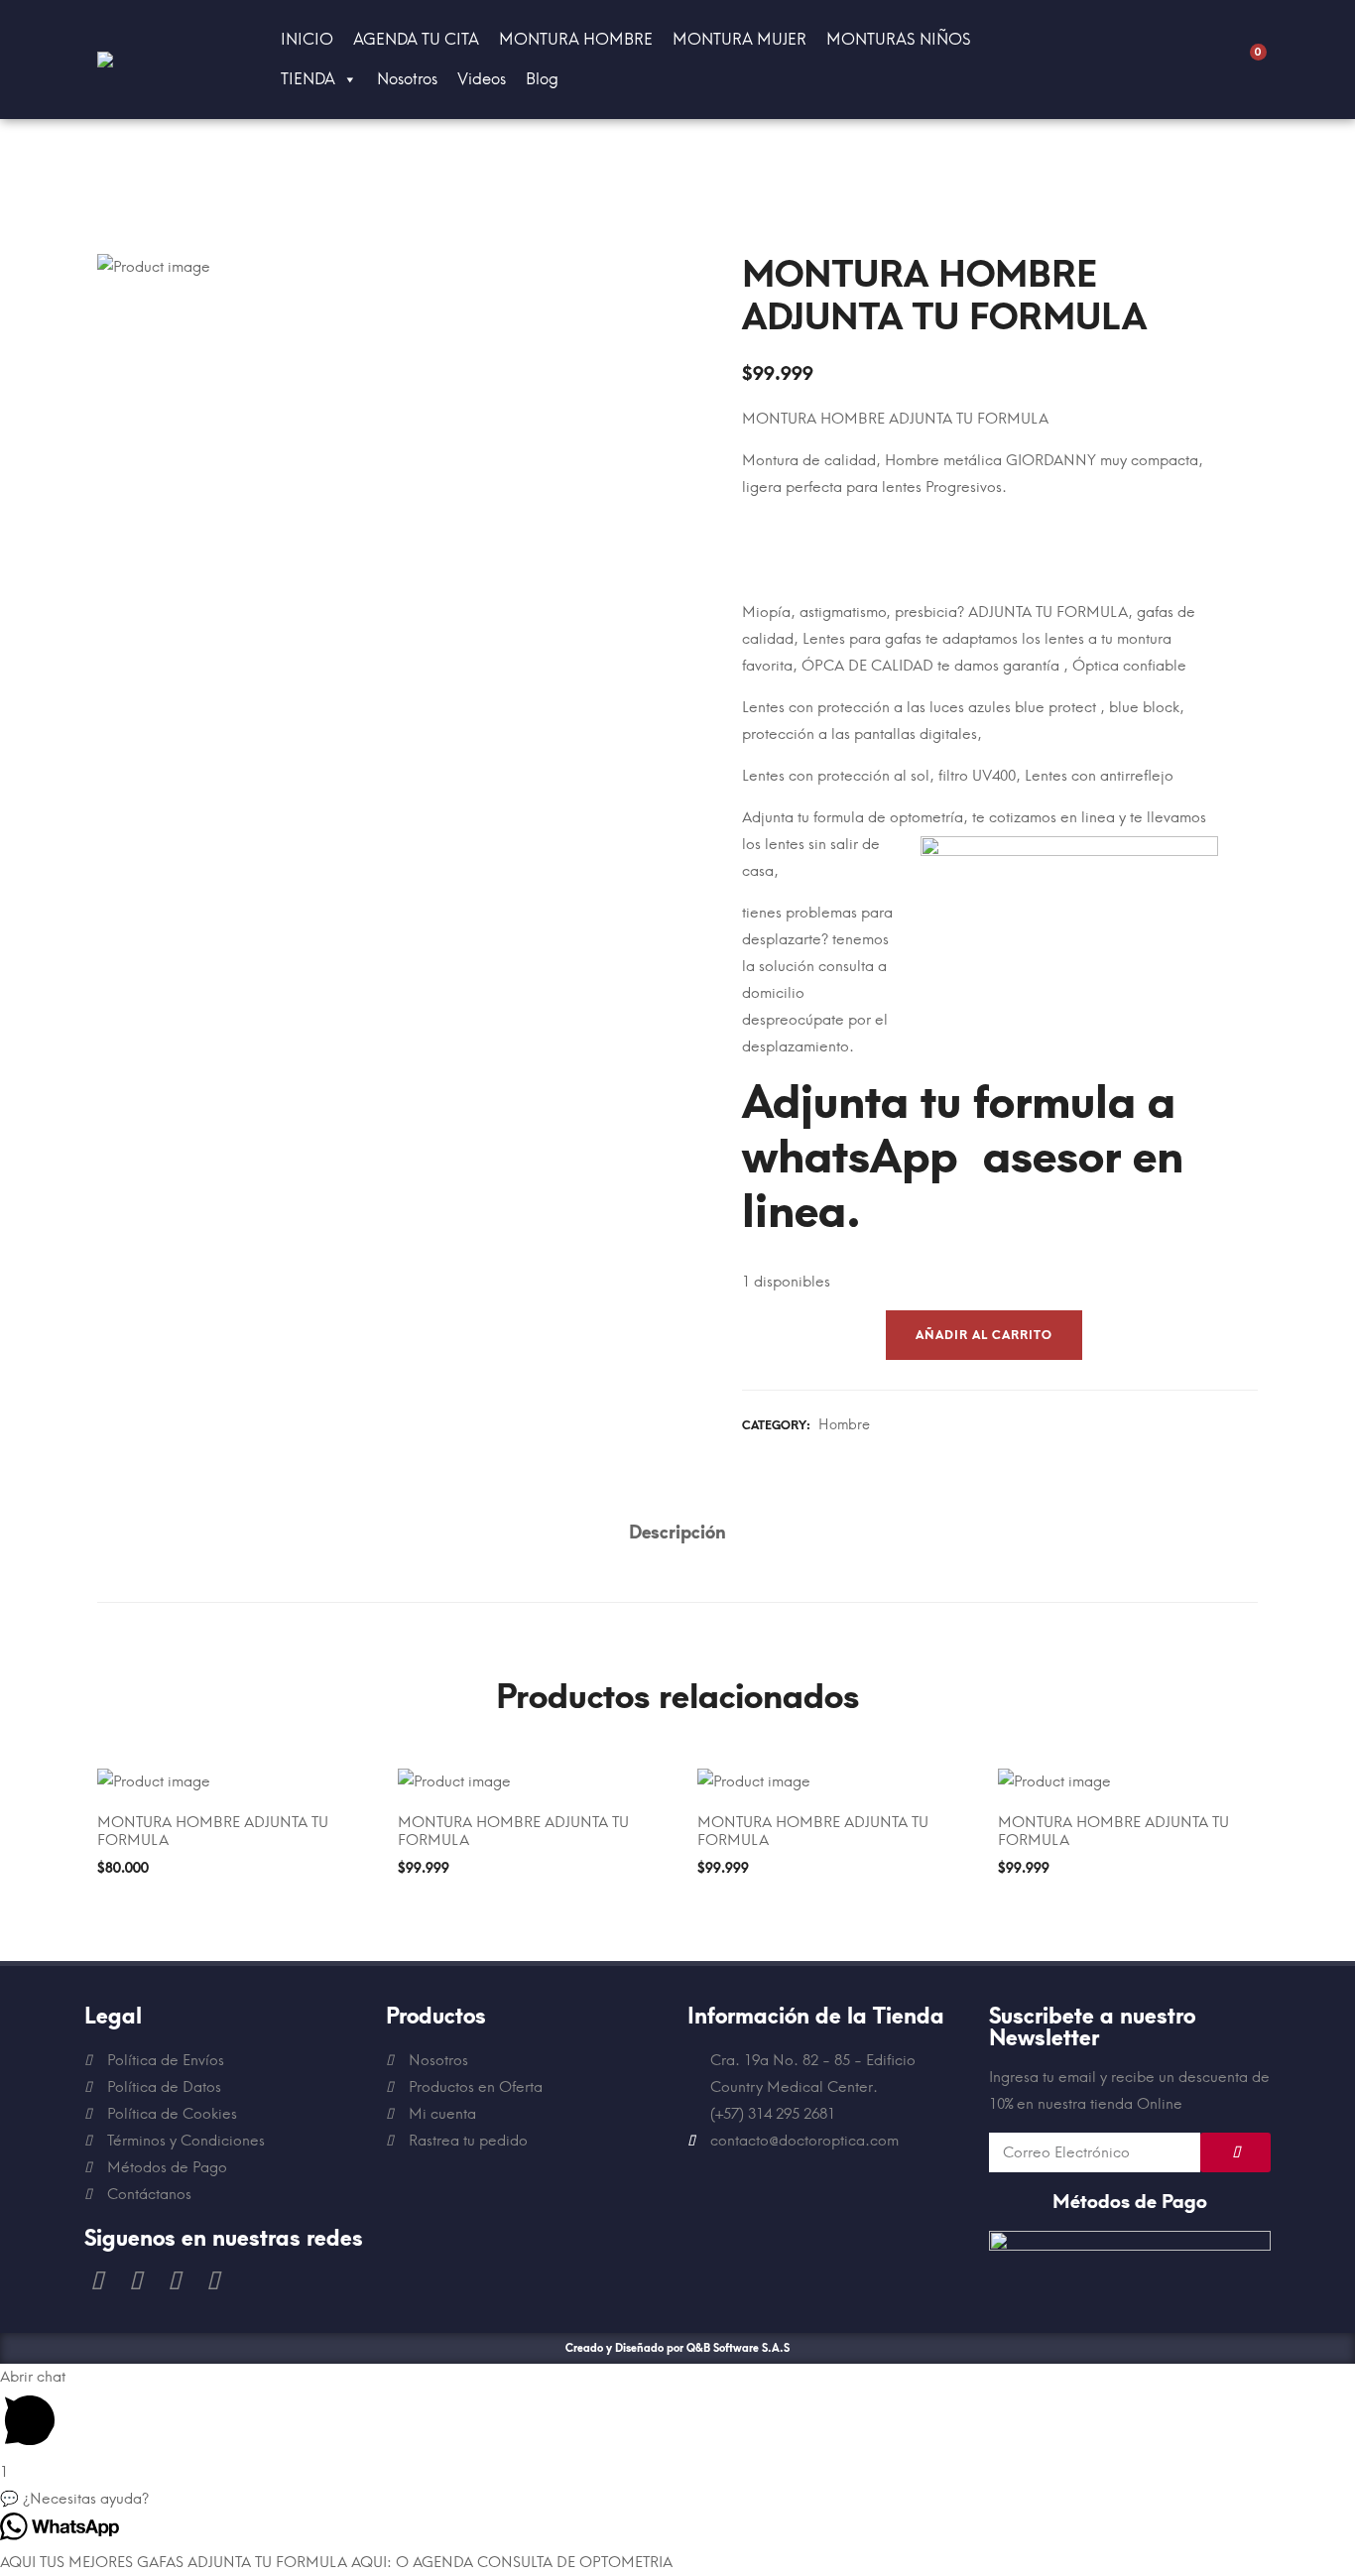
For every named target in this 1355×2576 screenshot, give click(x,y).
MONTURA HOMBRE (576, 39)
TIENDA (308, 79)
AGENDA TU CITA (416, 39)
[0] (1248, 60)
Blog (542, 79)
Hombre (844, 1425)
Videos (482, 79)
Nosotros (407, 79)
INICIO (307, 39)
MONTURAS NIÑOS (899, 39)
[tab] (677, 1533)
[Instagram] (174, 2281)
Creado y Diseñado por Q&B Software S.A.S (677, 2348)
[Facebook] (96, 2281)
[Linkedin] (212, 2281)
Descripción (677, 1533)
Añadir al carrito (984, 1335)
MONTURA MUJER (739, 39)
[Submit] (1235, 2152)
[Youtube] (135, 2281)
